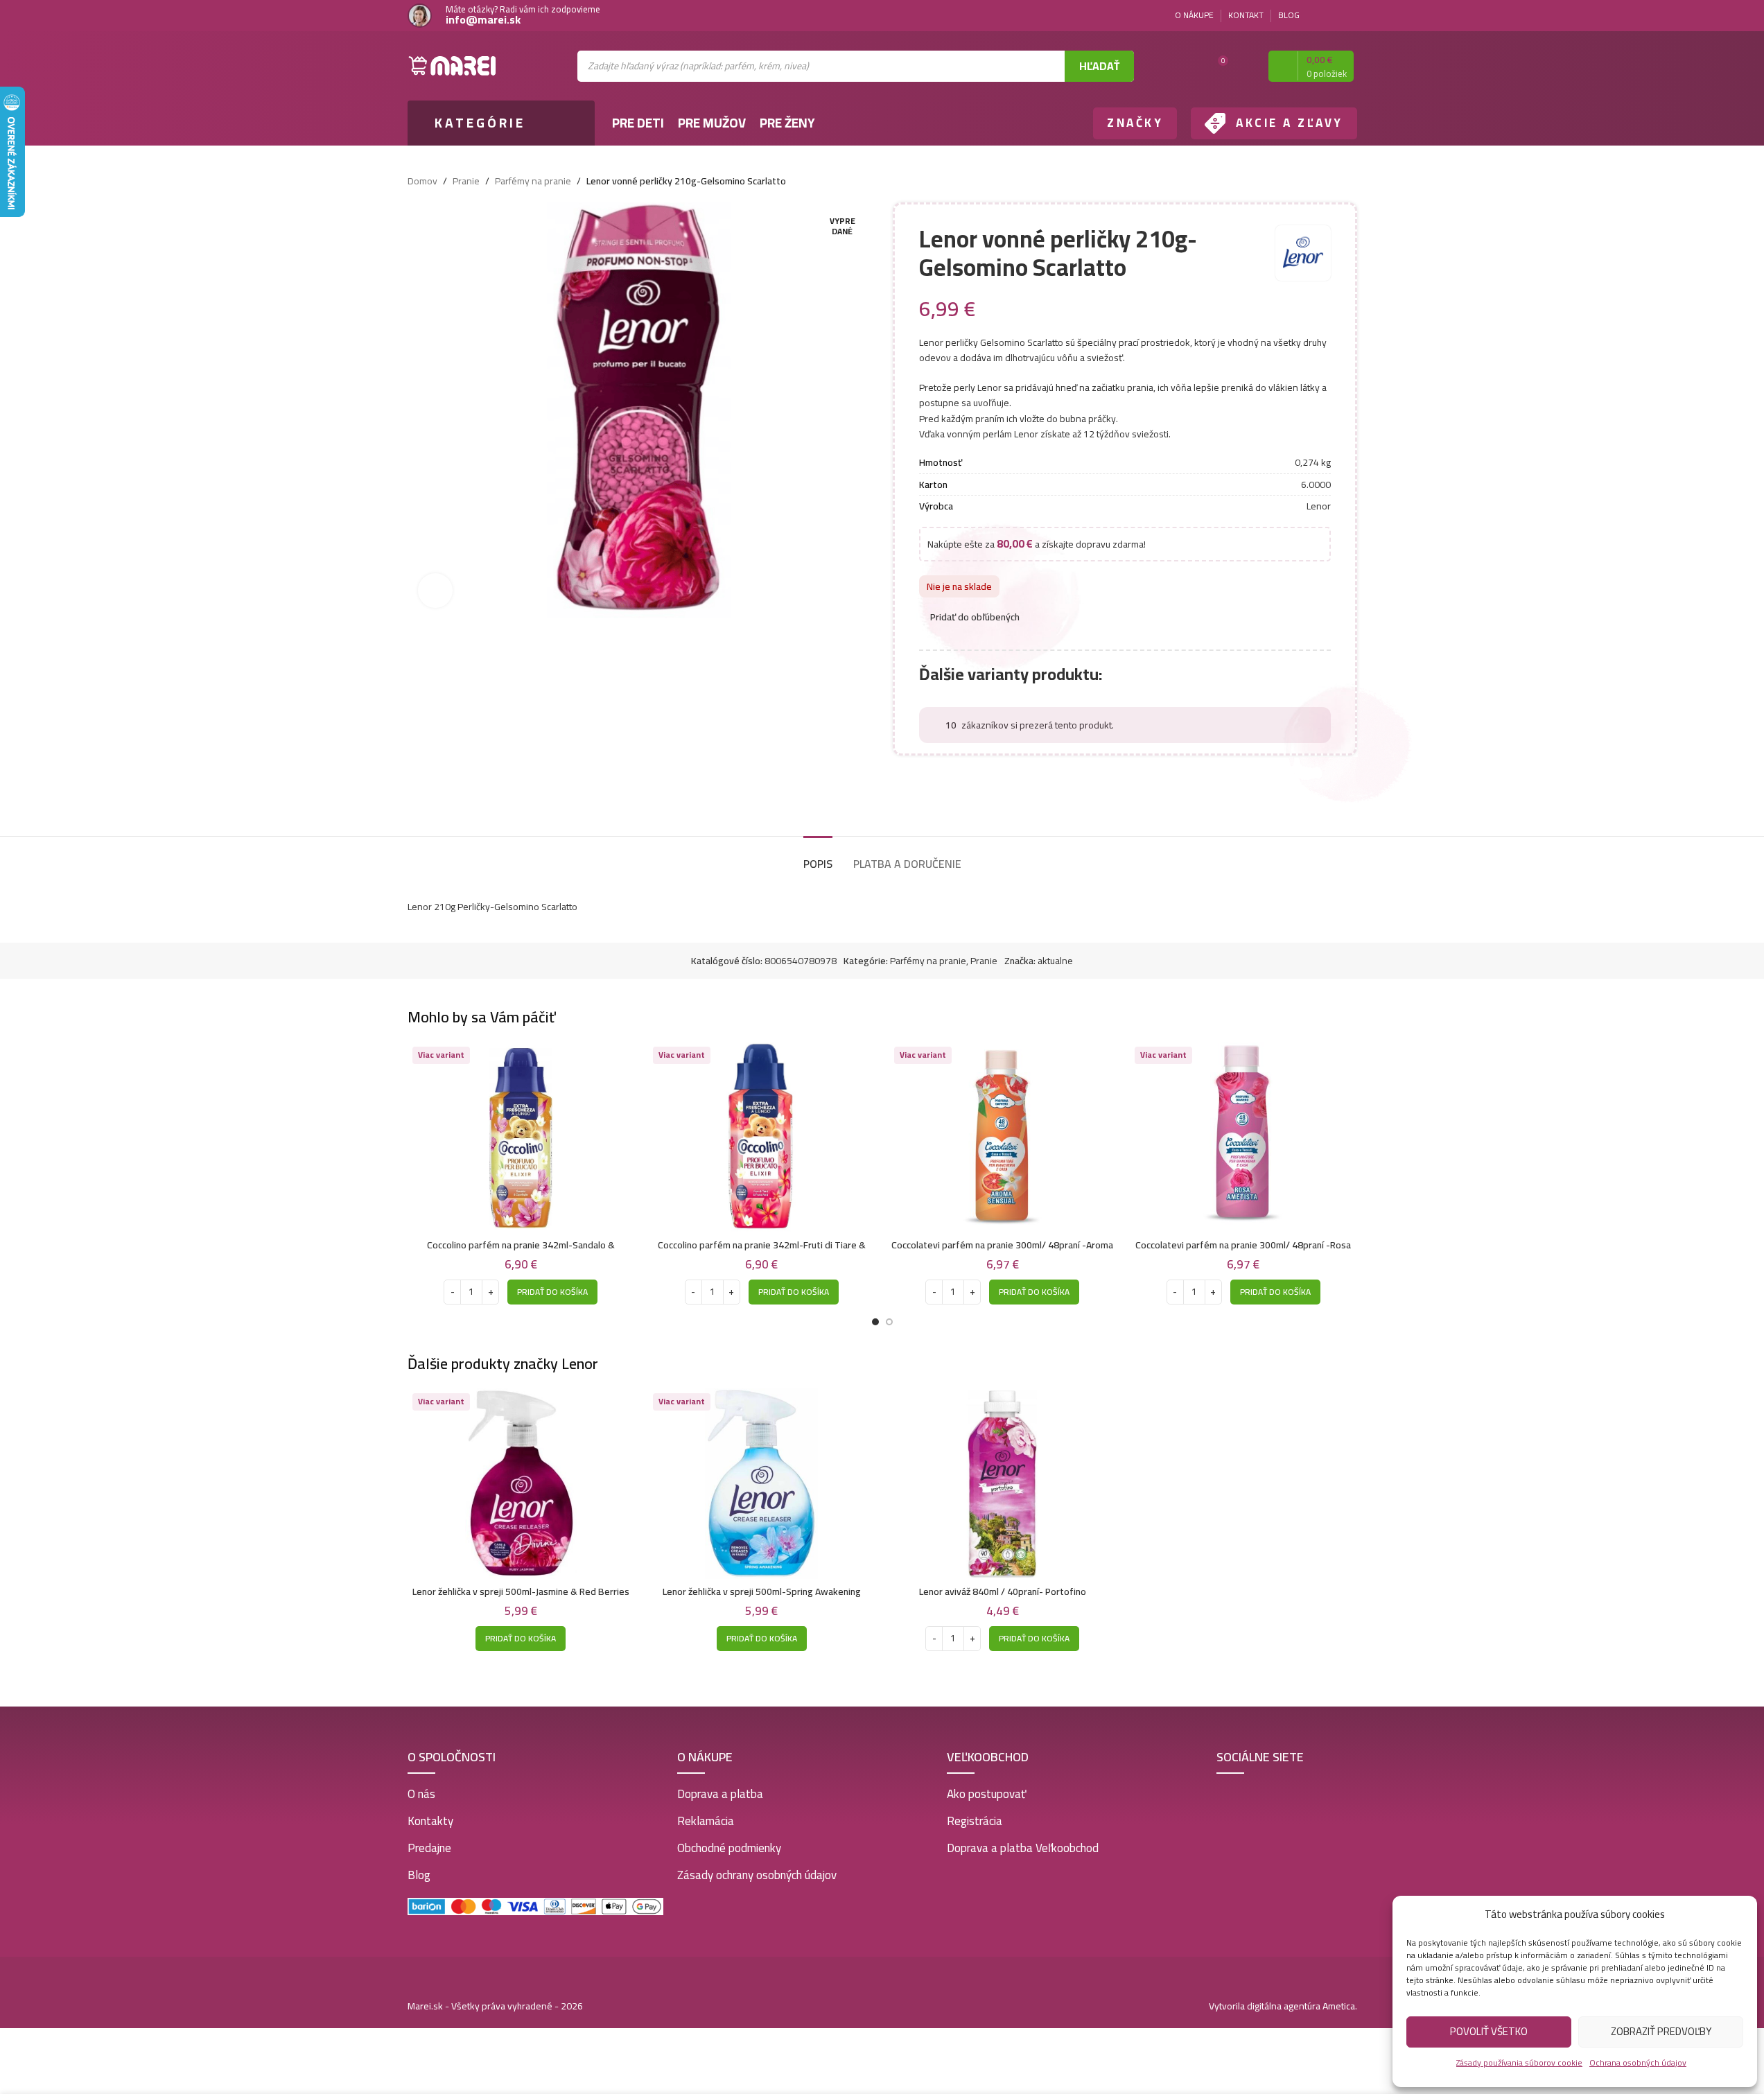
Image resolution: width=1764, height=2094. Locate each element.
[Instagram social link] (1349, 16)
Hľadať (1099, 66)
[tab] (818, 857)
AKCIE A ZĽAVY (1290, 123)
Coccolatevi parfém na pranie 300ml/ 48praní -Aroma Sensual (1002, 1252)
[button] (552, 1292)
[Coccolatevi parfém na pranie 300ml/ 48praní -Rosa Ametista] (1243, 1137)
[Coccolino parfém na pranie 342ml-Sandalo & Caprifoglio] (521, 1137)
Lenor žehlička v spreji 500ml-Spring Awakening (762, 1591)
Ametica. (1340, 2006)
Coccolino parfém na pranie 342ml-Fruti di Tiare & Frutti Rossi (762, 1252)
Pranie (466, 181)
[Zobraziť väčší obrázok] (435, 591)
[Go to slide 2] (889, 1322)
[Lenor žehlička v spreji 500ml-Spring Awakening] (762, 1484)
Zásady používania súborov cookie (1519, 2062)
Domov (422, 181)
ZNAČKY (1135, 123)
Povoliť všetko (1489, 2031)
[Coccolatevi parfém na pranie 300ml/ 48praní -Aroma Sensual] (1003, 1137)
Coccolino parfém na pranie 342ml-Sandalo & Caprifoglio (521, 1252)
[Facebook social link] (1332, 16)
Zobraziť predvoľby (1661, 2031)
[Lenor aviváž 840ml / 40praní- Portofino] (1003, 1484)
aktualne (1055, 961)
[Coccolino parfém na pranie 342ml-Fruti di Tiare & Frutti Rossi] (762, 1137)
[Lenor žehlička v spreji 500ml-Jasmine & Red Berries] (521, 1484)
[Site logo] (453, 65)
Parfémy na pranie (533, 181)
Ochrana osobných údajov (1638, 2062)
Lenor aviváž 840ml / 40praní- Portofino (1003, 1591)
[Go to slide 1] (875, 1322)
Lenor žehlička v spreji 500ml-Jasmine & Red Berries (521, 1591)
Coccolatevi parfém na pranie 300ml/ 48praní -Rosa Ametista (1243, 1252)
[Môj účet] (1246, 66)
